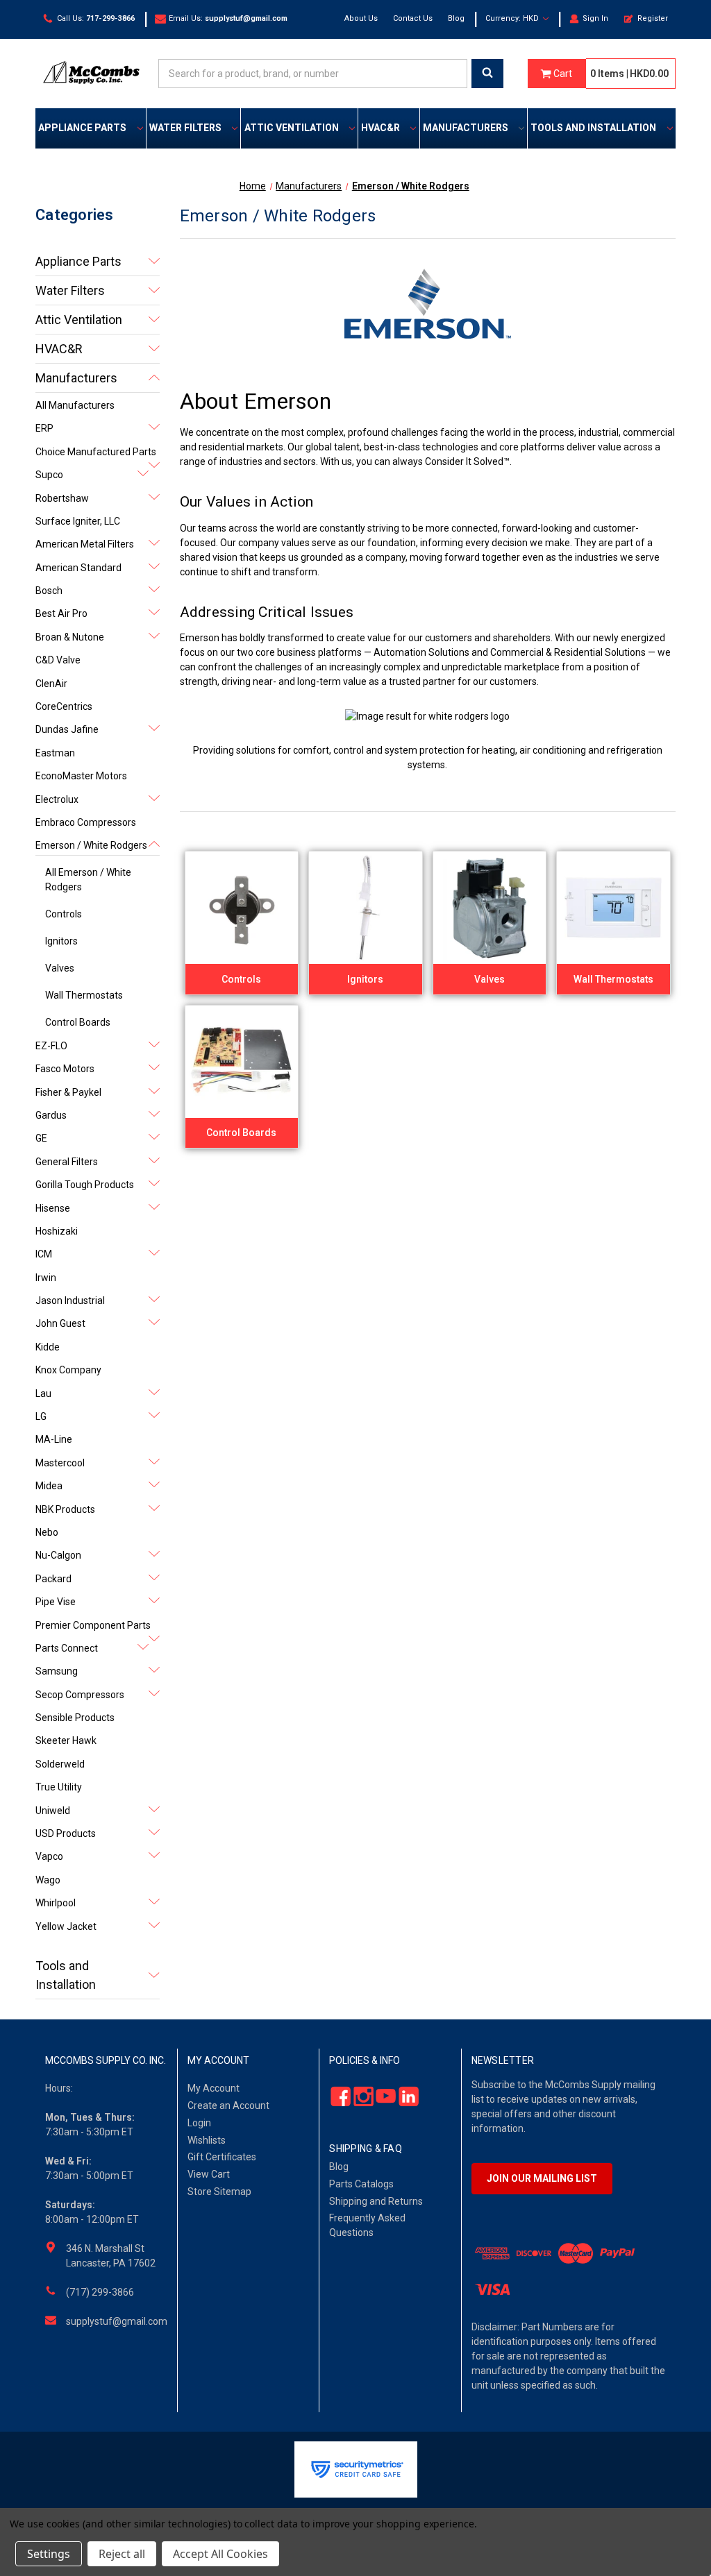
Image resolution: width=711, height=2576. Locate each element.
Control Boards (78, 1022)
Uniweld (53, 1811)
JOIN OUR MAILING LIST (542, 2178)
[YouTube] (382, 2097)
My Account (214, 2088)
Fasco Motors (65, 1069)
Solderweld (60, 1764)
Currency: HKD (513, 18)
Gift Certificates (222, 2157)
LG (41, 1416)
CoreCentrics (64, 706)
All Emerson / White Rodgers (88, 880)
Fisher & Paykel (68, 1092)
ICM (44, 1254)
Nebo (47, 1532)
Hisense (53, 1208)
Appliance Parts (82, 128)
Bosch (49, 591)
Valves (60, 968)
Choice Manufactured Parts (96, 452)
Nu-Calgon (58, 1555)
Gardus (51, 1115)
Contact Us (413, 18)
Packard (53, 1579)
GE (41, 1138)
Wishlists (207, 2140)
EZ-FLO (51, 1046)
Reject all (122, 2554)
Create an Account (228, 2105)
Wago (48, 1880)
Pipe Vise (56, 1602)
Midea (49, 1486)
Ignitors (61, 941)
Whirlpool (56, 1903)
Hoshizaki (57, 1231)
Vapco (49, 1856)
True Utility (59, 1787)
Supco (49, 475)
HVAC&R (380, 128)
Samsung (57, 1671)
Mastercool (60, 1463)
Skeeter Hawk (66, 1740)
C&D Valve (58, 660)
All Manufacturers (75, 405)
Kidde (48, 1347)
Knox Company (68, 1370)
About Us (361, 18)
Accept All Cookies (220, 2554)
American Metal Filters (85, 544)
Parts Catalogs (361, 2184)
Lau (43, 1393)
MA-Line (54, 1439)
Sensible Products (75, 1718)
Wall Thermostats (84, 995)
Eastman (55, 753)
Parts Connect (67, 1648)
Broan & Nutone (70, 637)
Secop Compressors (80, 1695)
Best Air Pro (61, 613)
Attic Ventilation (292, 128)
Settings (49, 2554)
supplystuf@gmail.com (117, 2321)
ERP (44, 428)
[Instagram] (359, 2097)
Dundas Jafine (67, 729)
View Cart (209, 2174)
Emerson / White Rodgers (91, 845)
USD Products (66, 1833)
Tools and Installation (593, 128)
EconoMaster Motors (81, 776)
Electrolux (57, 799)
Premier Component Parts (93, 1625)
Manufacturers (466, 128)
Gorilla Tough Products (85, 1185)
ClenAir (51, 684)
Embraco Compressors (86, 822)
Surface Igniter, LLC (78, 521)
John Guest (60, 1323)
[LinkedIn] (404, 2097)
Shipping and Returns (376, 2201)
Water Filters (185, 128)
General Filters (67, 1162)
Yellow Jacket (66, 1926)
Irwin (46, 1278)
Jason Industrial (70, 1300)
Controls (64, 914)
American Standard (78, 568)
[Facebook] (337, 2097)
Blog (456, 18)
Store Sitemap (219, 2192)
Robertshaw (62, 498)
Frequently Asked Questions (367, 2225)
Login (199, 2123)
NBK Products (65, 1509)
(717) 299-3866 (100, 2292)
